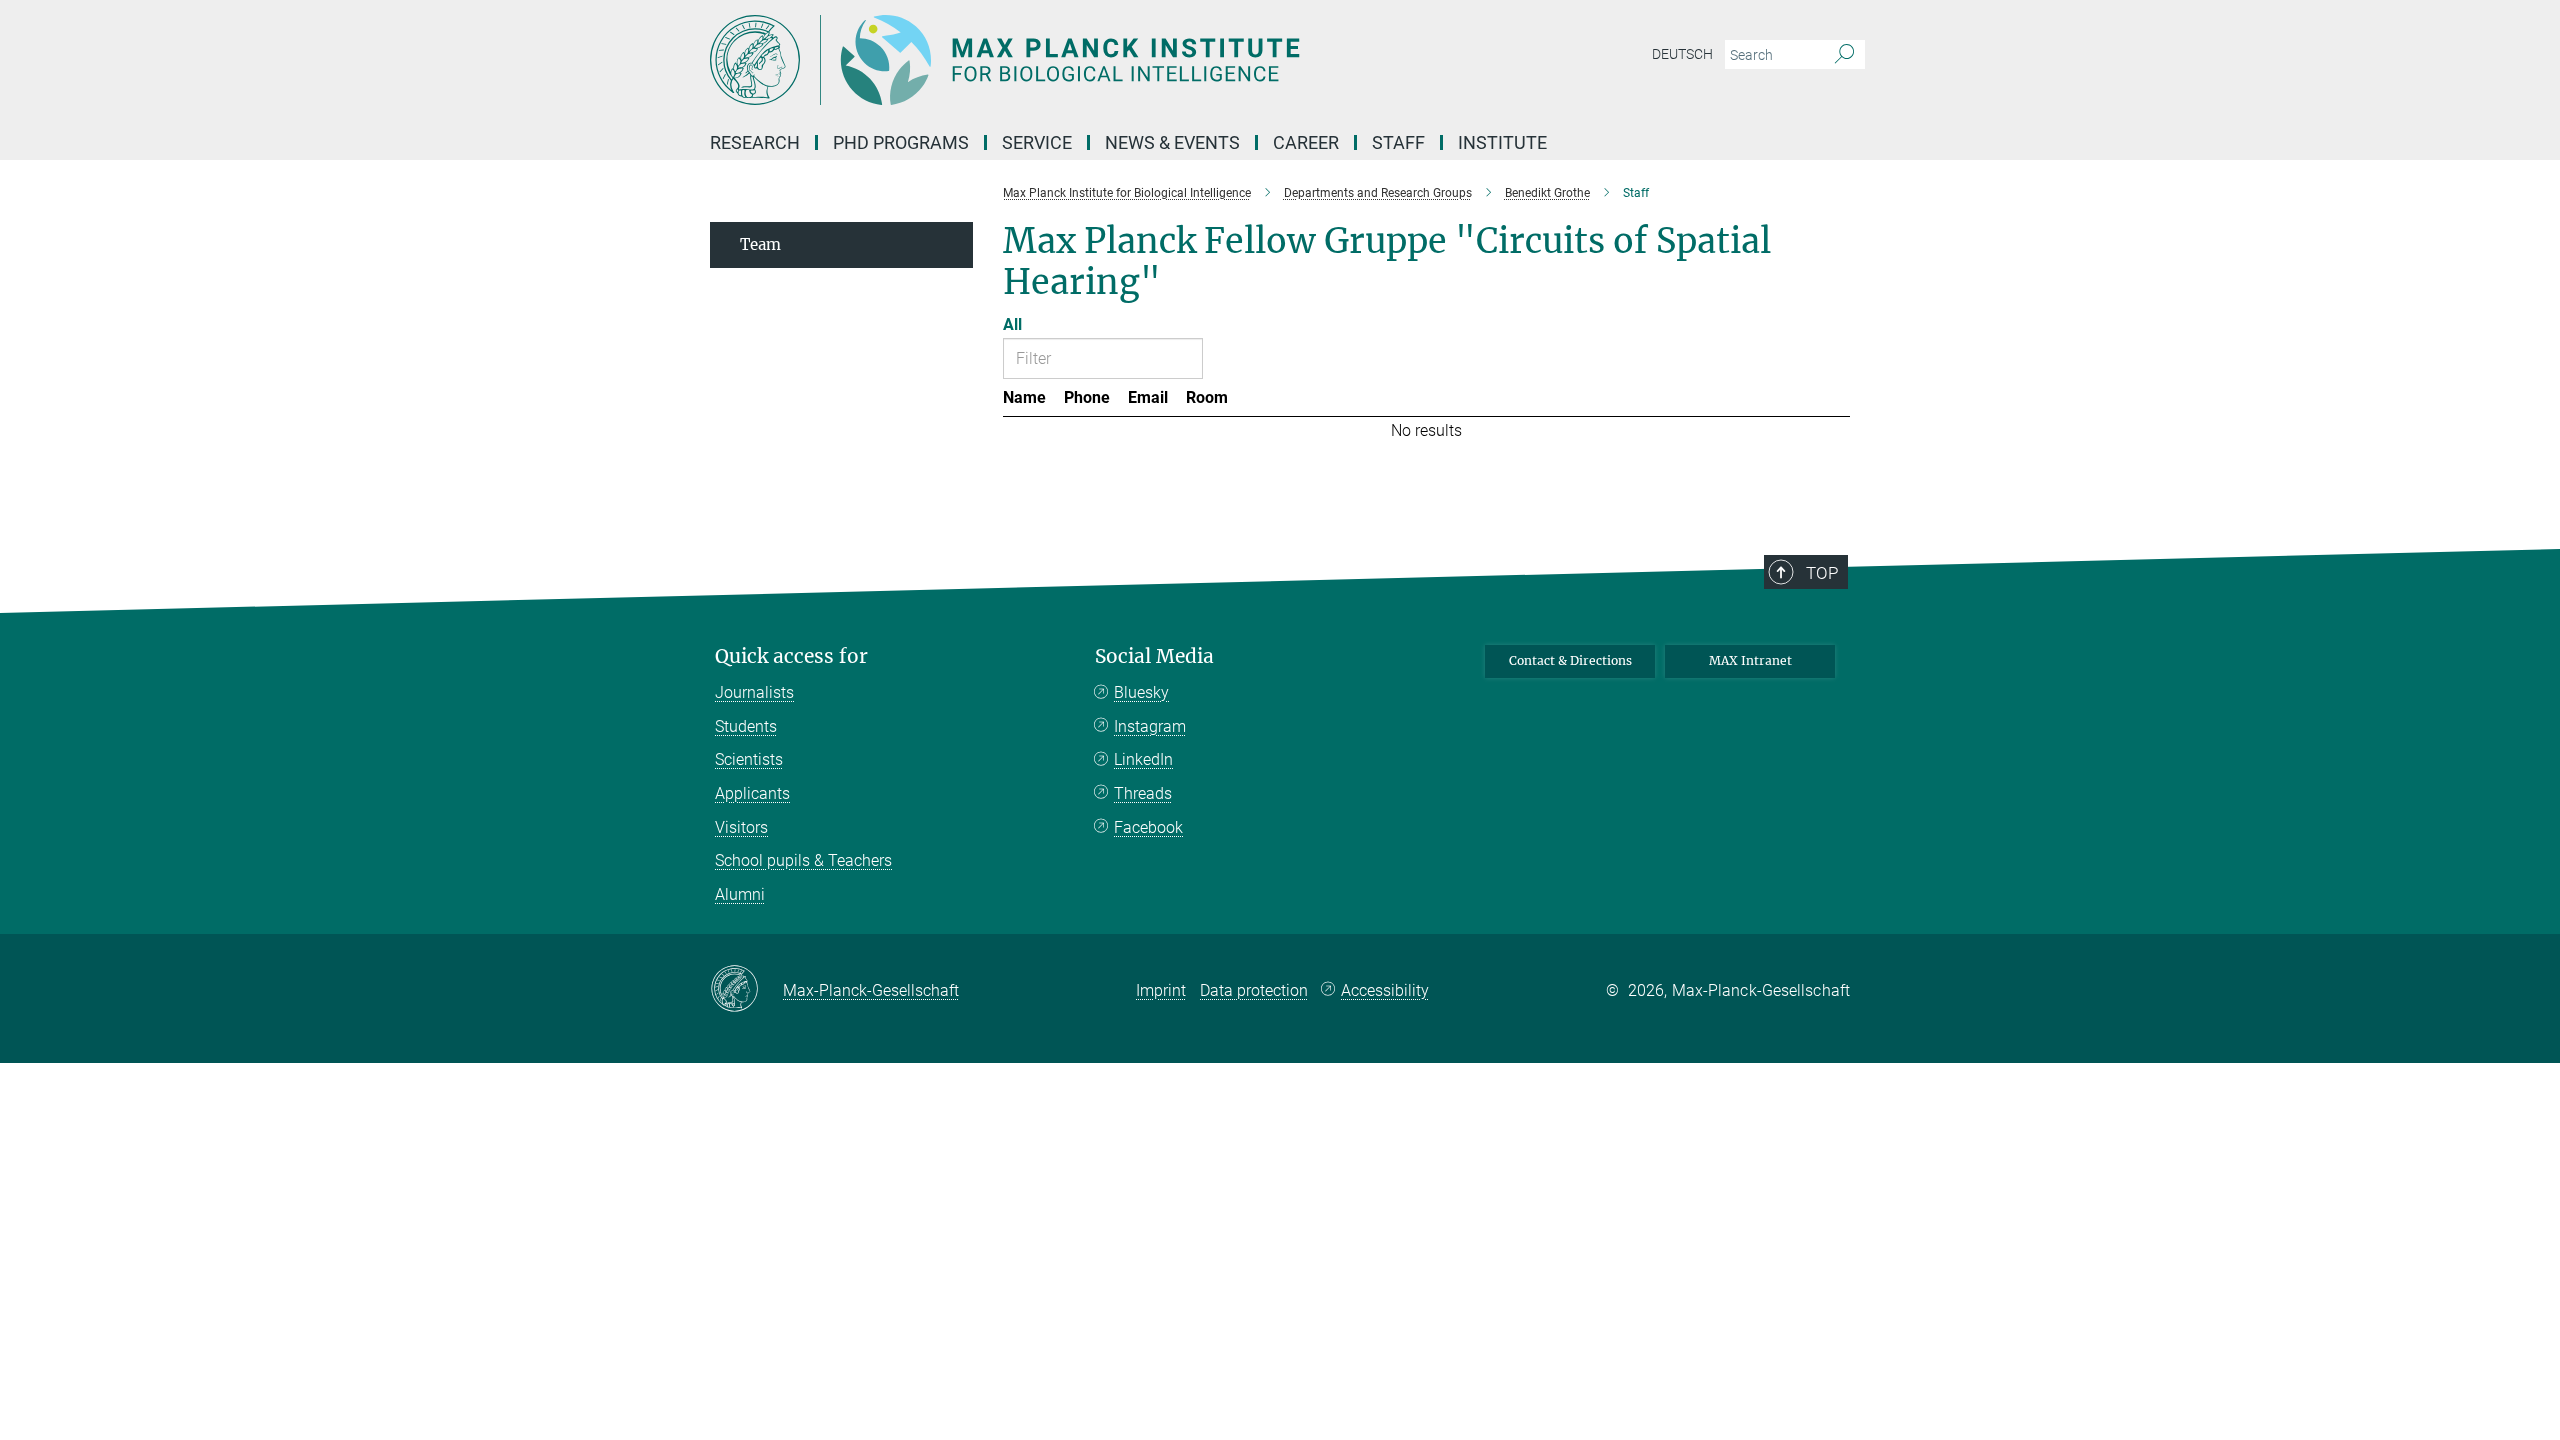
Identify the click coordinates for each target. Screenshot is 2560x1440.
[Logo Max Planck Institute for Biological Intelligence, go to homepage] (1085, 60)
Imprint (1161, 990)
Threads (1143, 793)
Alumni (740, 894)
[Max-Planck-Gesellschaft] (746, 990)
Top (1822, 573)
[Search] (1844, 55)
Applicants (752, 793)
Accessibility (1385, 990)
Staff (1398, 142)
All (1012, 324)
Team (760, 244)
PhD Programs (901, 142)
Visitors (741, 827)
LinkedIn (1143, 759)
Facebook (1148, 827)
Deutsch (1682, 54)
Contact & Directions (1570, 660)
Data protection (1254, 990)
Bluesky (1141, 692)
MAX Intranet (1750, 660)
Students (746, 726)
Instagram (1150, 726)
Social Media (1154, 656)
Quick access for (791, 656)
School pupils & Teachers (803, 860)
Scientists (749, 759)
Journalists (754, 692)
